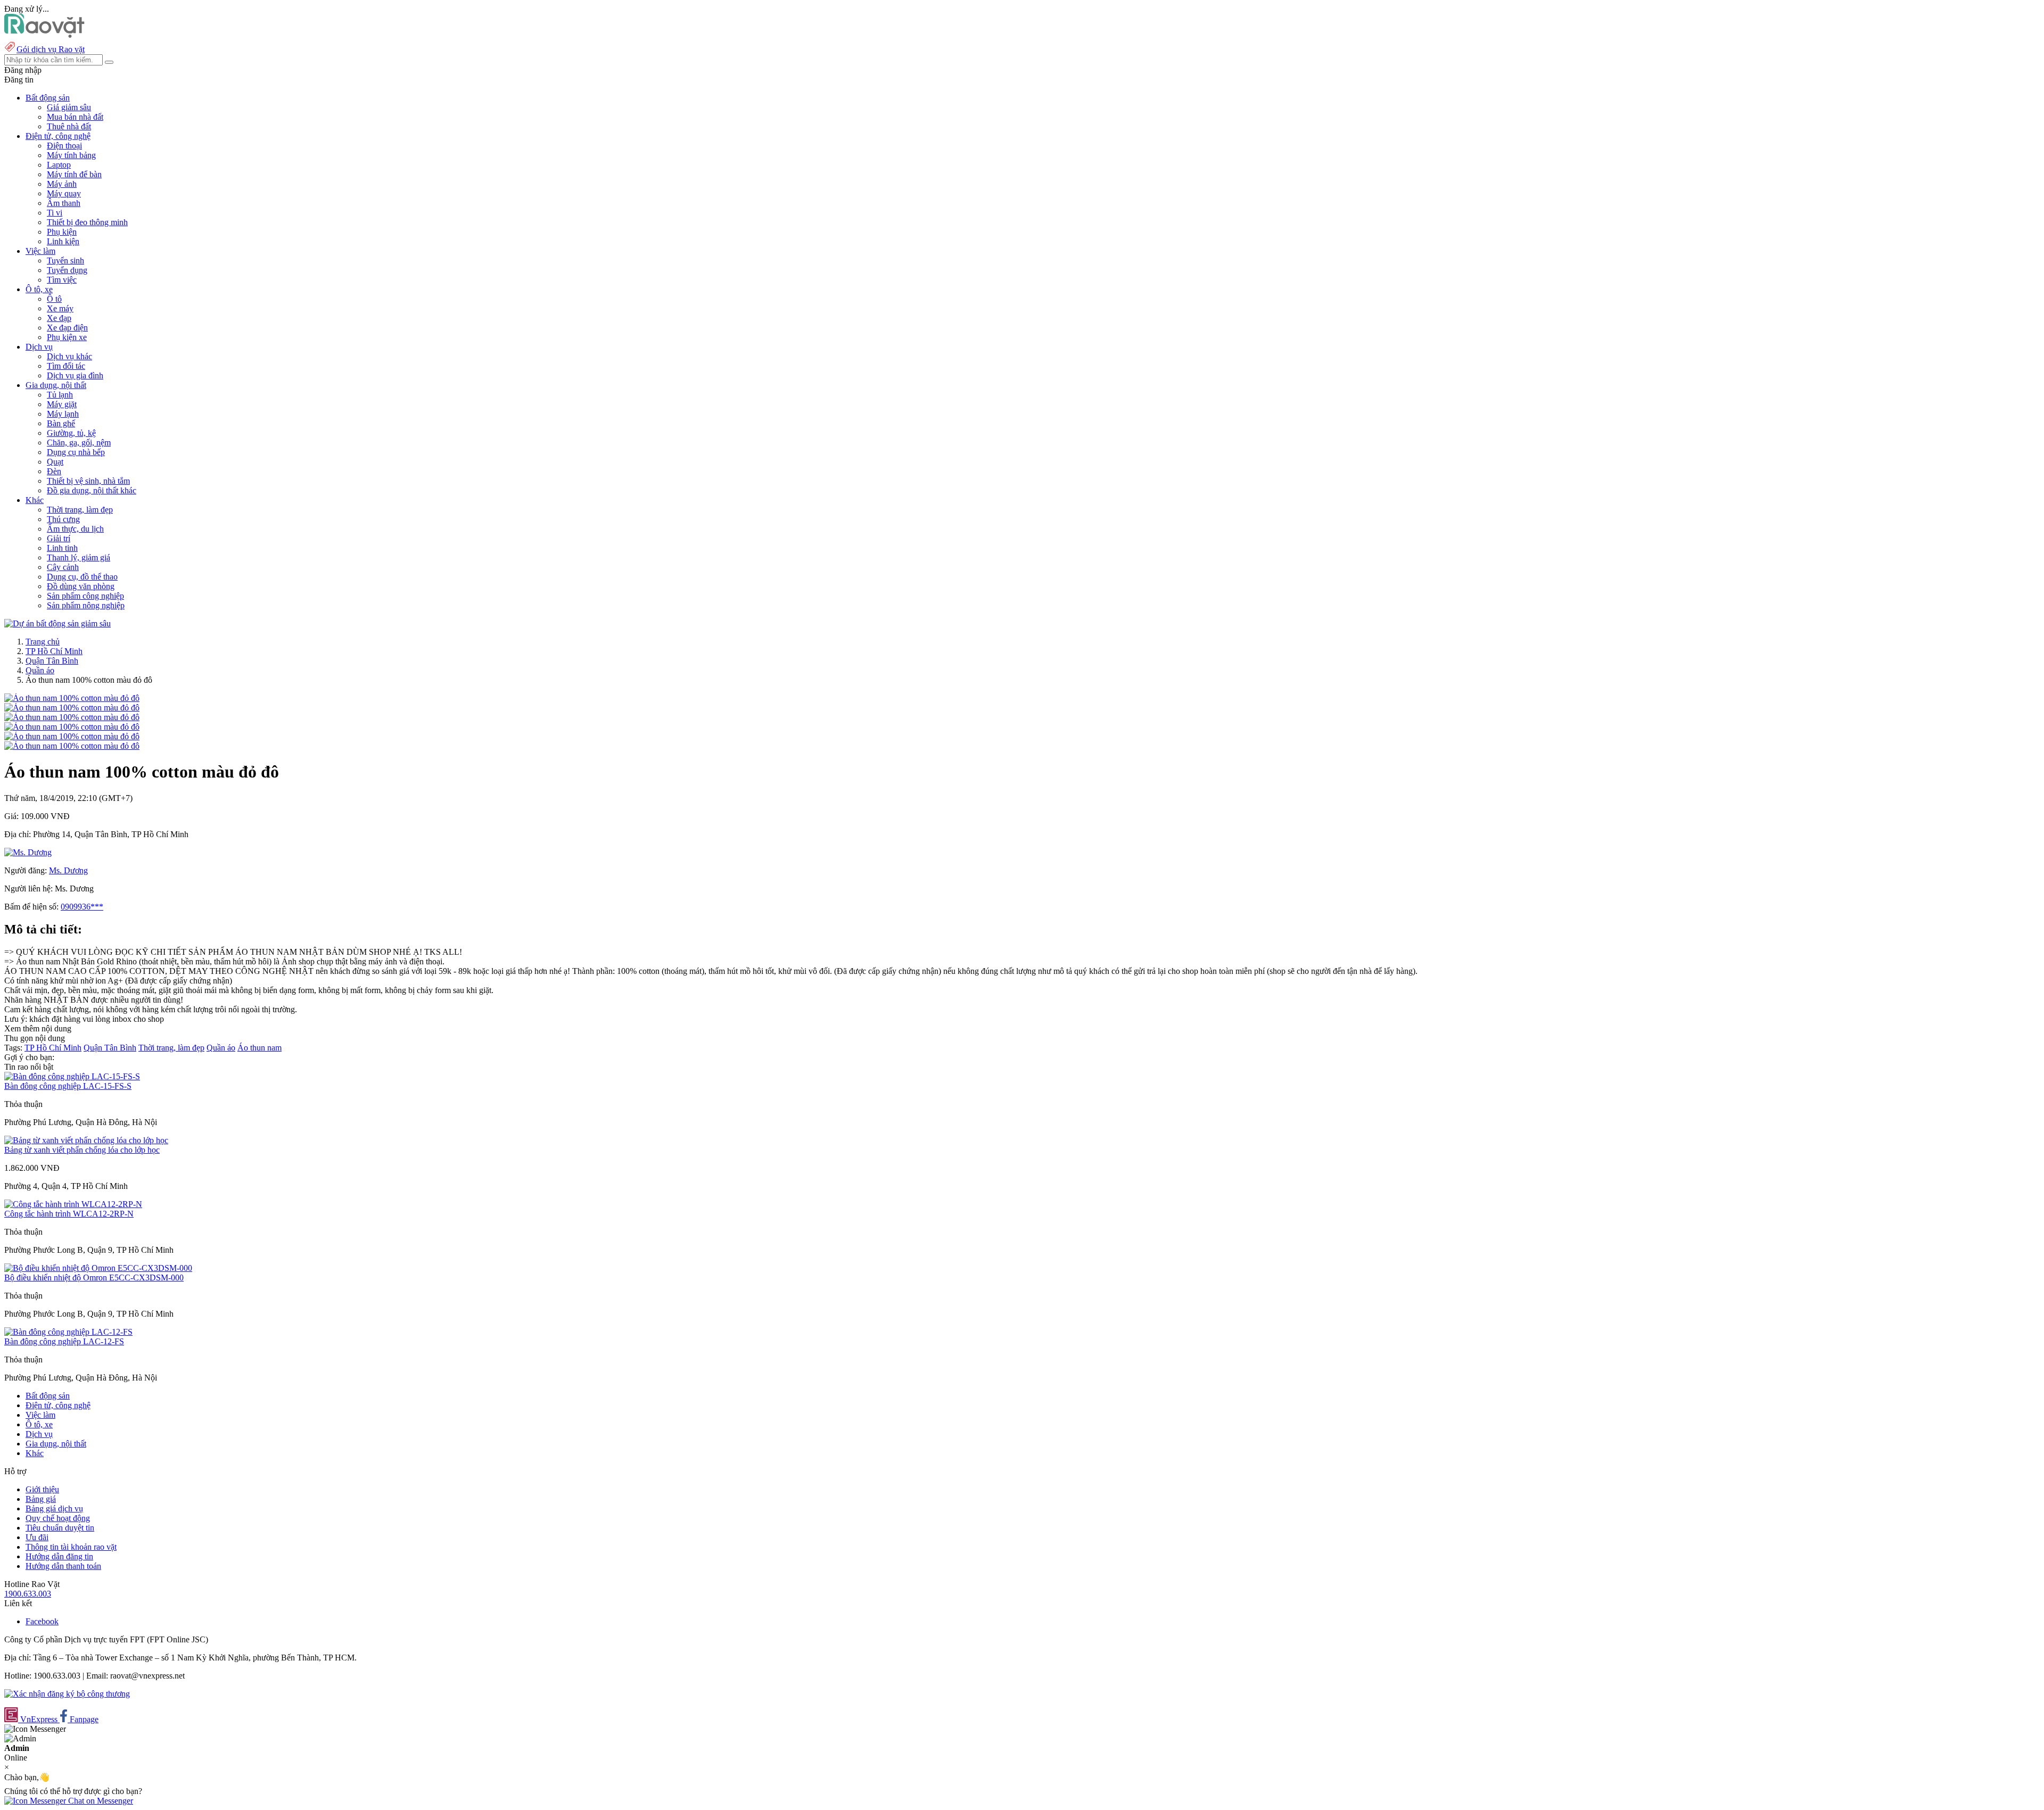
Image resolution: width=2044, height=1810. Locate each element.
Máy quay (64, 193)
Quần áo (40, 670)
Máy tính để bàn (74, 174)
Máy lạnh (63, 414)
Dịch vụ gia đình (75, 375)
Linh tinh (62, 548)
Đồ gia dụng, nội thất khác (92, 490)
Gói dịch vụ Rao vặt (51, 49)
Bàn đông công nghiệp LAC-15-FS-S (68, 1086)
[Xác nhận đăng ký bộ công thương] (67, 1694)
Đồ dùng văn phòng (81, 586)
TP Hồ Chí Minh (54, 651)
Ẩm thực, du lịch (75, 529)
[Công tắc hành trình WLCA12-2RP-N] (73, 1204)
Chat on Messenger (100, 1801)
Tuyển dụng (67, 270)
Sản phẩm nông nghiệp (86, 605)
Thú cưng (63, 519)
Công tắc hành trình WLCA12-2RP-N (69, 1214)
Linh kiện (63, 241)
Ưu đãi (37, 1537)
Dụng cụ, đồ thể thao (82, 577)
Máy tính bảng (71, 155)
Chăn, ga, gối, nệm (79, 443)
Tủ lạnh (60, 395)
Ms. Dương (68, 870)
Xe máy (60, 308)
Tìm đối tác (66, 366)
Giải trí (59, 538)
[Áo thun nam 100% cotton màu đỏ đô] (72, 698)
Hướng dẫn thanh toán (63, 1566)
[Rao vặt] (44, 35)
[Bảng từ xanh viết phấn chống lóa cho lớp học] (86, 1140)
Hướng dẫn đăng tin (59, 1556)
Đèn (54, 471)
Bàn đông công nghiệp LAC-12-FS (64, 1341)
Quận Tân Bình (52, 661)
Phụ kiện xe (67, 337)
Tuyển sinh (65, 261)
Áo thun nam (259, 1048)
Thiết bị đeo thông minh (87, 222)
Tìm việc (62, 280)
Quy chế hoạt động (58, 1518)
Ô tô (54, 299)
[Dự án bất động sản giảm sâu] (57, 623)
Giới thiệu (42, 1489)
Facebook (42, 1621)
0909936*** (82, 907)
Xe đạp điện (67, 328)
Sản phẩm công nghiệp (85, 596)
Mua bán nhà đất (75, 117)
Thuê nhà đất (69, 126)
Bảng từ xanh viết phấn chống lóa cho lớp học (82, 1150)
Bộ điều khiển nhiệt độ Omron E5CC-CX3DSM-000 (94, 1278)
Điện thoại (64, 146)
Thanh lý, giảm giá (79, 557)
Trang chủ (43, 642)
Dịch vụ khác (69, 356)
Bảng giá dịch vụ (54, 1509)
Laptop (59, 165)
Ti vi (55, 213)
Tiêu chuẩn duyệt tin (60, 1528)
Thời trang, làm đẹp (80, 510)
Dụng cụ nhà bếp (76, 452)
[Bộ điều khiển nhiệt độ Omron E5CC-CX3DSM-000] (98, 1268)
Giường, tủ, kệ (71, 433)
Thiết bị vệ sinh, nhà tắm (88, 481)
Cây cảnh (63, 567)
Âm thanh (64, 203)
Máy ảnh (62, 184)
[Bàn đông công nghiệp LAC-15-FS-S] (72, 1076)
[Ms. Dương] (28, 852)
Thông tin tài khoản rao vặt (71, 1547)
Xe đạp (59, 318)
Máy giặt (62, 404)
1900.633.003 (28, 1594)
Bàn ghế (61, 423)
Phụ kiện (62, 232)
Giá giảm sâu (69, 107)
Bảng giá (41, 1499)
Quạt (55, 462)
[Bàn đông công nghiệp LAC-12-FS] (68, 1332)
